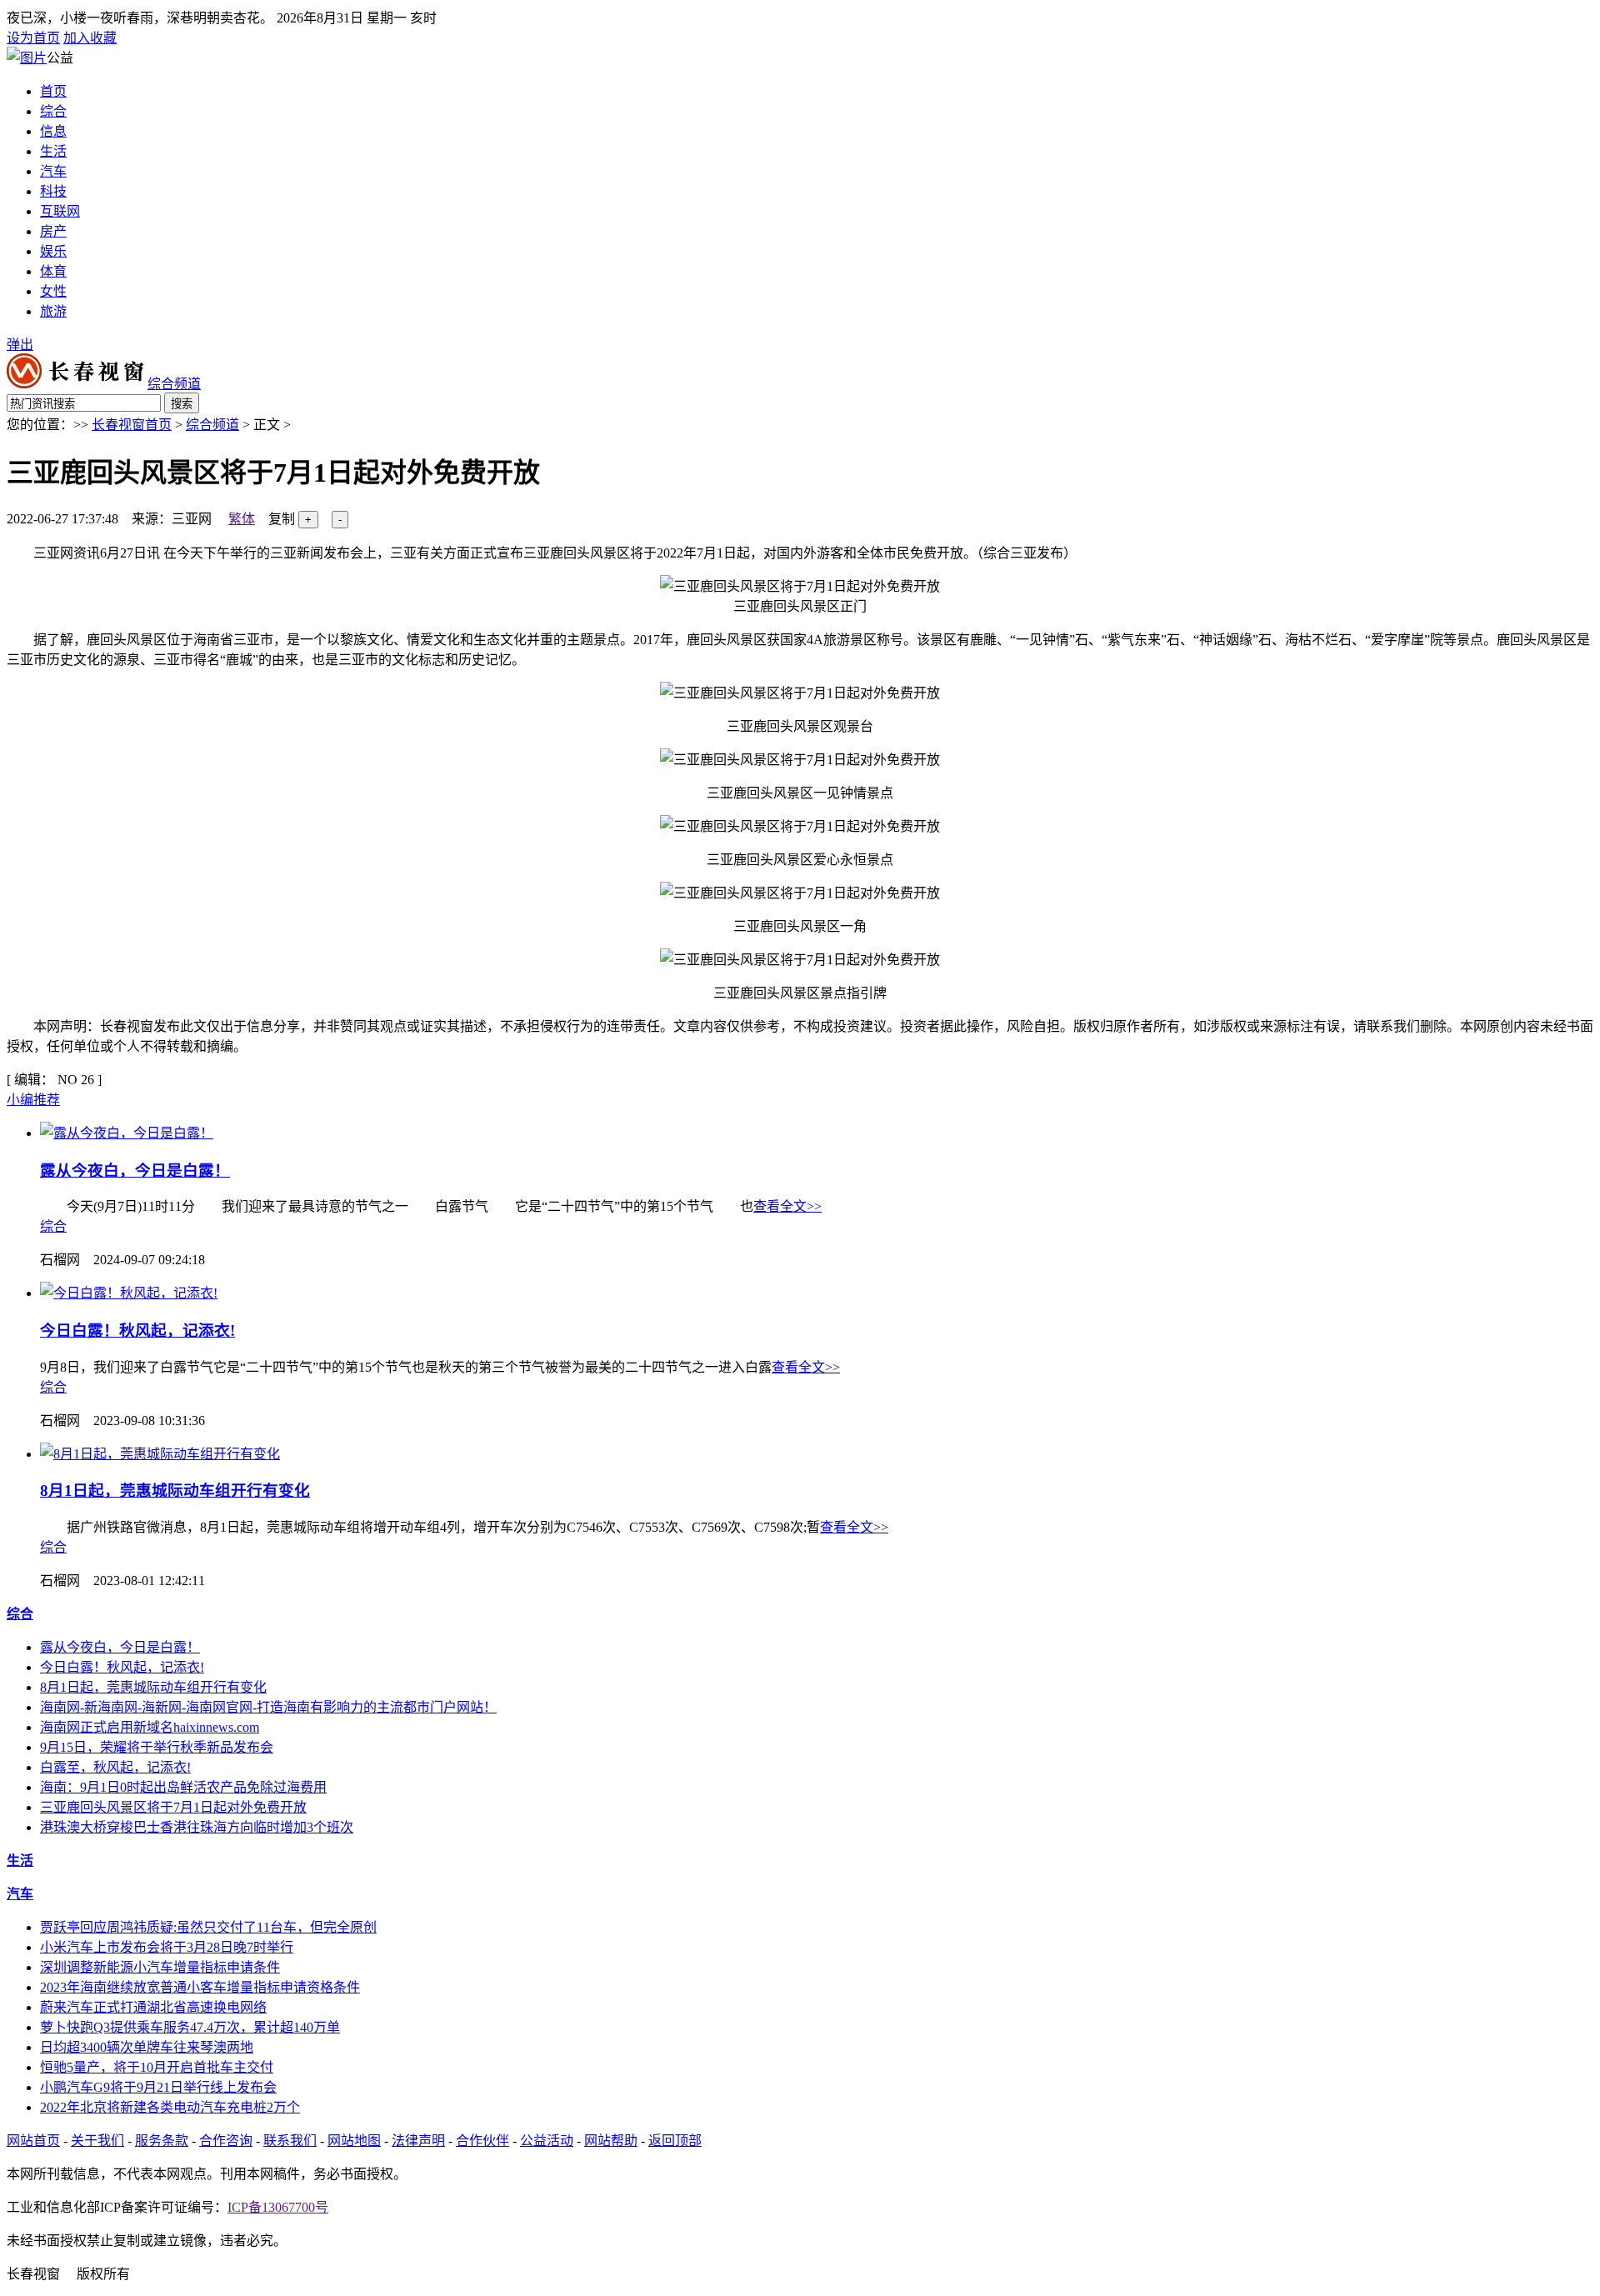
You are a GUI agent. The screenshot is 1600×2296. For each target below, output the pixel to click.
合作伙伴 (482, 2141)
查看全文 (787, 1206)
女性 (53, 291)
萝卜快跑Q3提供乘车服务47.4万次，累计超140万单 (190, 2027)
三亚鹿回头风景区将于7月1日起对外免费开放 (173, 1807)
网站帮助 (611, 2141)
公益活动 (547, 2141)
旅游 (53, 311)
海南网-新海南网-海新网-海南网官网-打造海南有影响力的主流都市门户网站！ (268, 1707)
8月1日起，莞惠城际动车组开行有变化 (175, 1491)
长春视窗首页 (132, 425)
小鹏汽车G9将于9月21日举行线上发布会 (158, 2087)
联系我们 (290, 2141)
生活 (53, 151)
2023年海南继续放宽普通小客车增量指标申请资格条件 (200, 1987)
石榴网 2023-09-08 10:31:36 (122, 1421)
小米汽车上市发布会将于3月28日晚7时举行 (167, 1947)
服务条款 (162, 2141)
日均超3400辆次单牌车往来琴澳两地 (147, 2047)
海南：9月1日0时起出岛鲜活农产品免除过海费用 (183, 1787)
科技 (53, 191)
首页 (53, 91)
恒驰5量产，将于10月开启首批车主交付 (157, 2067)
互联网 (60, 211)
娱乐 (53, 251)
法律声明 (418, 2141)
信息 (53, 131)
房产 (53, 231)
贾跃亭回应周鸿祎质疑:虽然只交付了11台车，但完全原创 (208, 1927)
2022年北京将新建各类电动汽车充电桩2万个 (170, 2107)
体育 (53, 271)
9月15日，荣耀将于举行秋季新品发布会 (157, 1747)
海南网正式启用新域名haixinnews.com (150, 1727)
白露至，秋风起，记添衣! (115, 1767)
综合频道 (212, 425)
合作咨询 (226, 2141)
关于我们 (97, 2141)
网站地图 (354, 2141)
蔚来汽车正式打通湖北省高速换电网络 (153, 2007)
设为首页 (33, 38)
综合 (53, 111)
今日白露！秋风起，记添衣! (137, 1331)
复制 (282, 519)
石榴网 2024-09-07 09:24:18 (122, 1260)
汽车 (53, 171)
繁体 (242, 519)
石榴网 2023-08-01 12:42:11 (122, 1581)
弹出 (20, 345)
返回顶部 (675, 2141)
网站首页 (33, 2141)
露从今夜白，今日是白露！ (135, 1171)
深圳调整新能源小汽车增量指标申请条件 (160, 1967)
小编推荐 (33, 1100)
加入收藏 (90, 38)
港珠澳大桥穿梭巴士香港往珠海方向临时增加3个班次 (197, 1827)
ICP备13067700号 (278, 2207)
